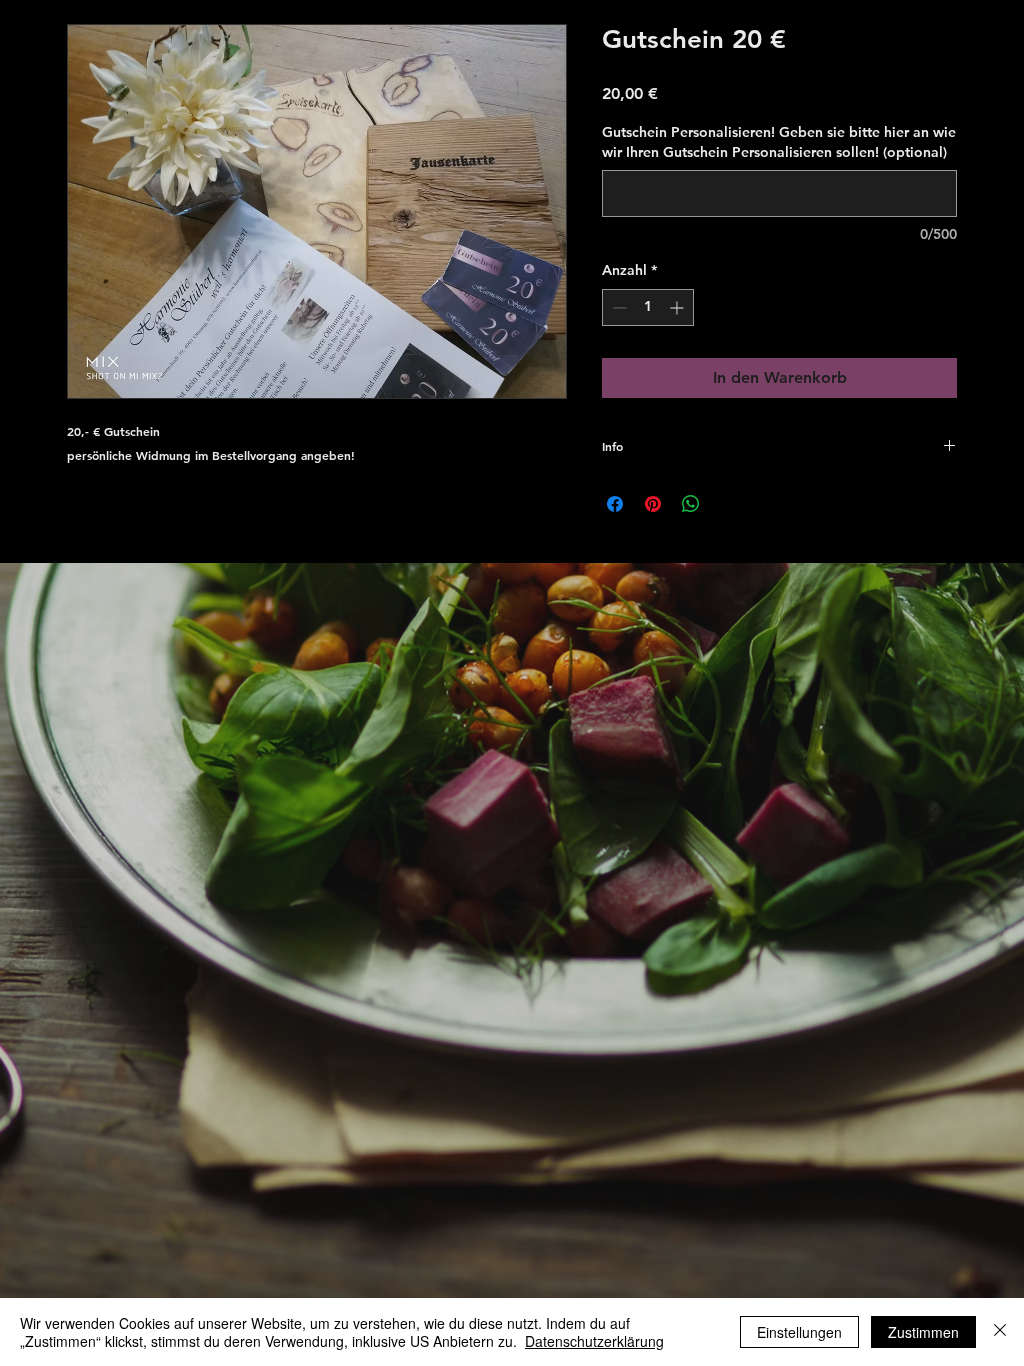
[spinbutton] (648, 307)
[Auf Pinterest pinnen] (653, 504)
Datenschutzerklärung (594, 1341)
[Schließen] (1000, 1332)
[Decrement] (617, 307)
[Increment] (678, 307)
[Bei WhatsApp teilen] (691, 504)
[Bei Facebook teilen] (615, 504)
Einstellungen (799, 1332)
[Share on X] (729, 504)
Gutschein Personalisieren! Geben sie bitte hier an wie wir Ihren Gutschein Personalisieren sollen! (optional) (779, 142)
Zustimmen (923, 1332)
